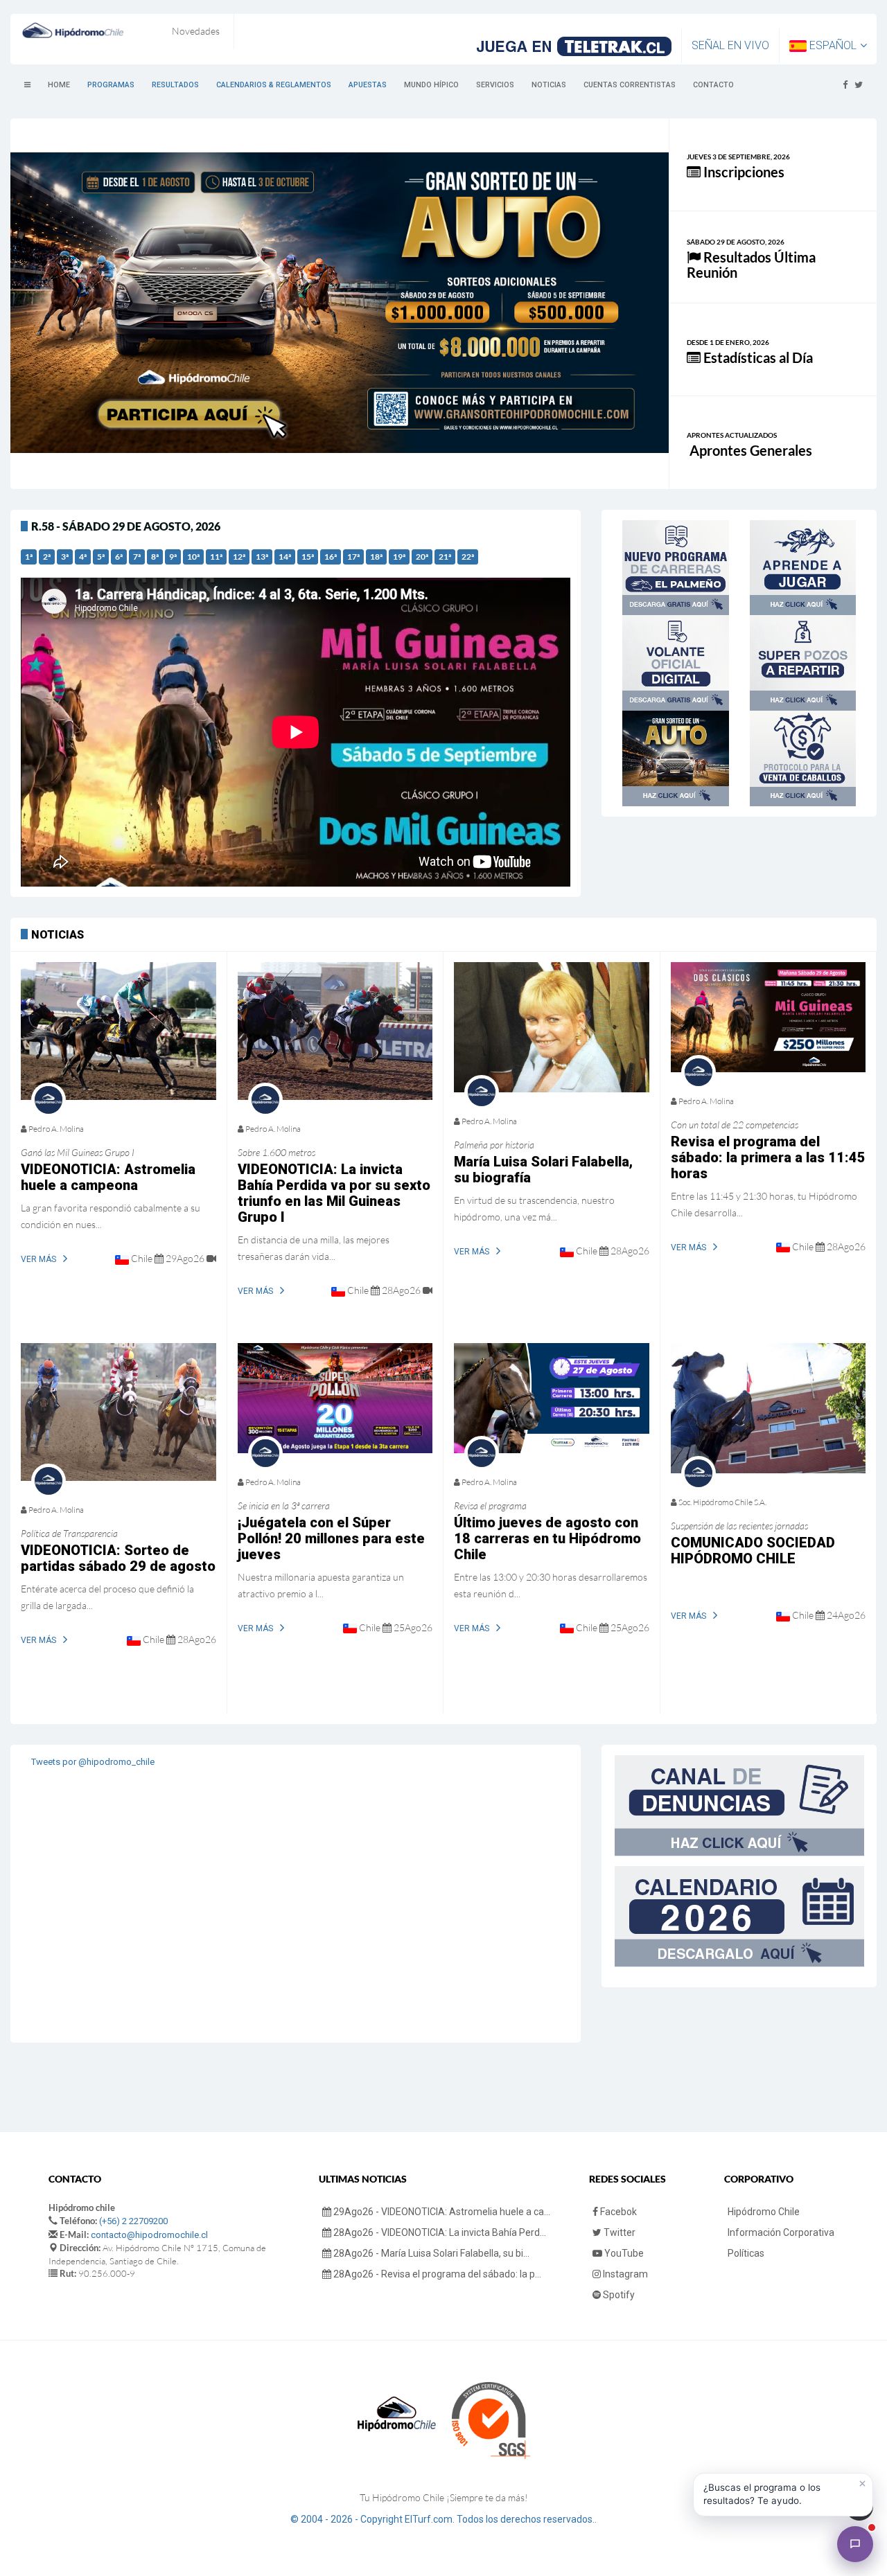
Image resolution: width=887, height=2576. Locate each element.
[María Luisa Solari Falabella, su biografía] (552, 1027)
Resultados (175, 85)
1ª (29, 557)
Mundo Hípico (431, 85)
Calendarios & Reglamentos (274, 85)
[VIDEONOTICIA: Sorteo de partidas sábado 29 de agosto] (118, 1412)
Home (59, 85)
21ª (445, 557)
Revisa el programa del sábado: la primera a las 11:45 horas (768, 1157)
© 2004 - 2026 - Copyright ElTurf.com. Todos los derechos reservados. (442, 2519)
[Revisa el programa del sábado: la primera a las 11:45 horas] (769, 1017)
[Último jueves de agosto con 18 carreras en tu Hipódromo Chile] (552, 1398)
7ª (137, 557)
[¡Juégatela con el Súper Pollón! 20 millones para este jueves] (335, 1398)
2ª (47, 557)
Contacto (713, 85)
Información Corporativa (781, 2232)
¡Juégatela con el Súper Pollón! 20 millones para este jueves (331, 1538)
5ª (101, 557)
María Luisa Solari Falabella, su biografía (543, 1170)
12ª (239, 557)
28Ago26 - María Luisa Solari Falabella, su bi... (430, 2253)
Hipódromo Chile (764, 2212)
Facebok (617, 2212)
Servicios (495, 85)
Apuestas (368, 85)
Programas (111, 85)
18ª (376, 557)
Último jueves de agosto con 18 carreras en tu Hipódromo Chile (547, 1538)
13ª (262, 557)
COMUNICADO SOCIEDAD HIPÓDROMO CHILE (753, 1551)
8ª (155, 557)
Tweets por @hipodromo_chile (93, 1762)
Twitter (618, 2232)
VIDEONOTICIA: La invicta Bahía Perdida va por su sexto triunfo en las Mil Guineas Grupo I (334, 1193)
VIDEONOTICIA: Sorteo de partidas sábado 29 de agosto (118, 1558)
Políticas (746, 2253)
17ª (353, 557)
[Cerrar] (862, 2484)
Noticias (549, 85)
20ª (422, 557)
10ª (193, 557)
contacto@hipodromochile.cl (149, 2235)
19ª (399, 557)
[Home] (73, 30)
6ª (119, 557)
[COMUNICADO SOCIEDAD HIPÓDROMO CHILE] (769, 1408)
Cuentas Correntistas (630, 85)
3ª (65, 557)
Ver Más (38, 1259)
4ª (83, 557)
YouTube (623, 2253)
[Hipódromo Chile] (855, 2544)
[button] (783, 2495)
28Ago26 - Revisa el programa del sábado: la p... (436, 2274)
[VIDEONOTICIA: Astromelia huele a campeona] (118, 1031)
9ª (173, 557)
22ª (468, 557)
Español (832, 45)
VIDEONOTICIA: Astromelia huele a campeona (108, 1177)
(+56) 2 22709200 (133, 2221)
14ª (285, 557)
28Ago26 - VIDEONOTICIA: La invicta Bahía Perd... (439, 2232)
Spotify (618, 2295)
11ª (216, 557)
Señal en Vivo (730, 45)
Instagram (624, 2274)
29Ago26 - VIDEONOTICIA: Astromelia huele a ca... (441, 2212)
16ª (331, 557)
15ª (308, 557)
